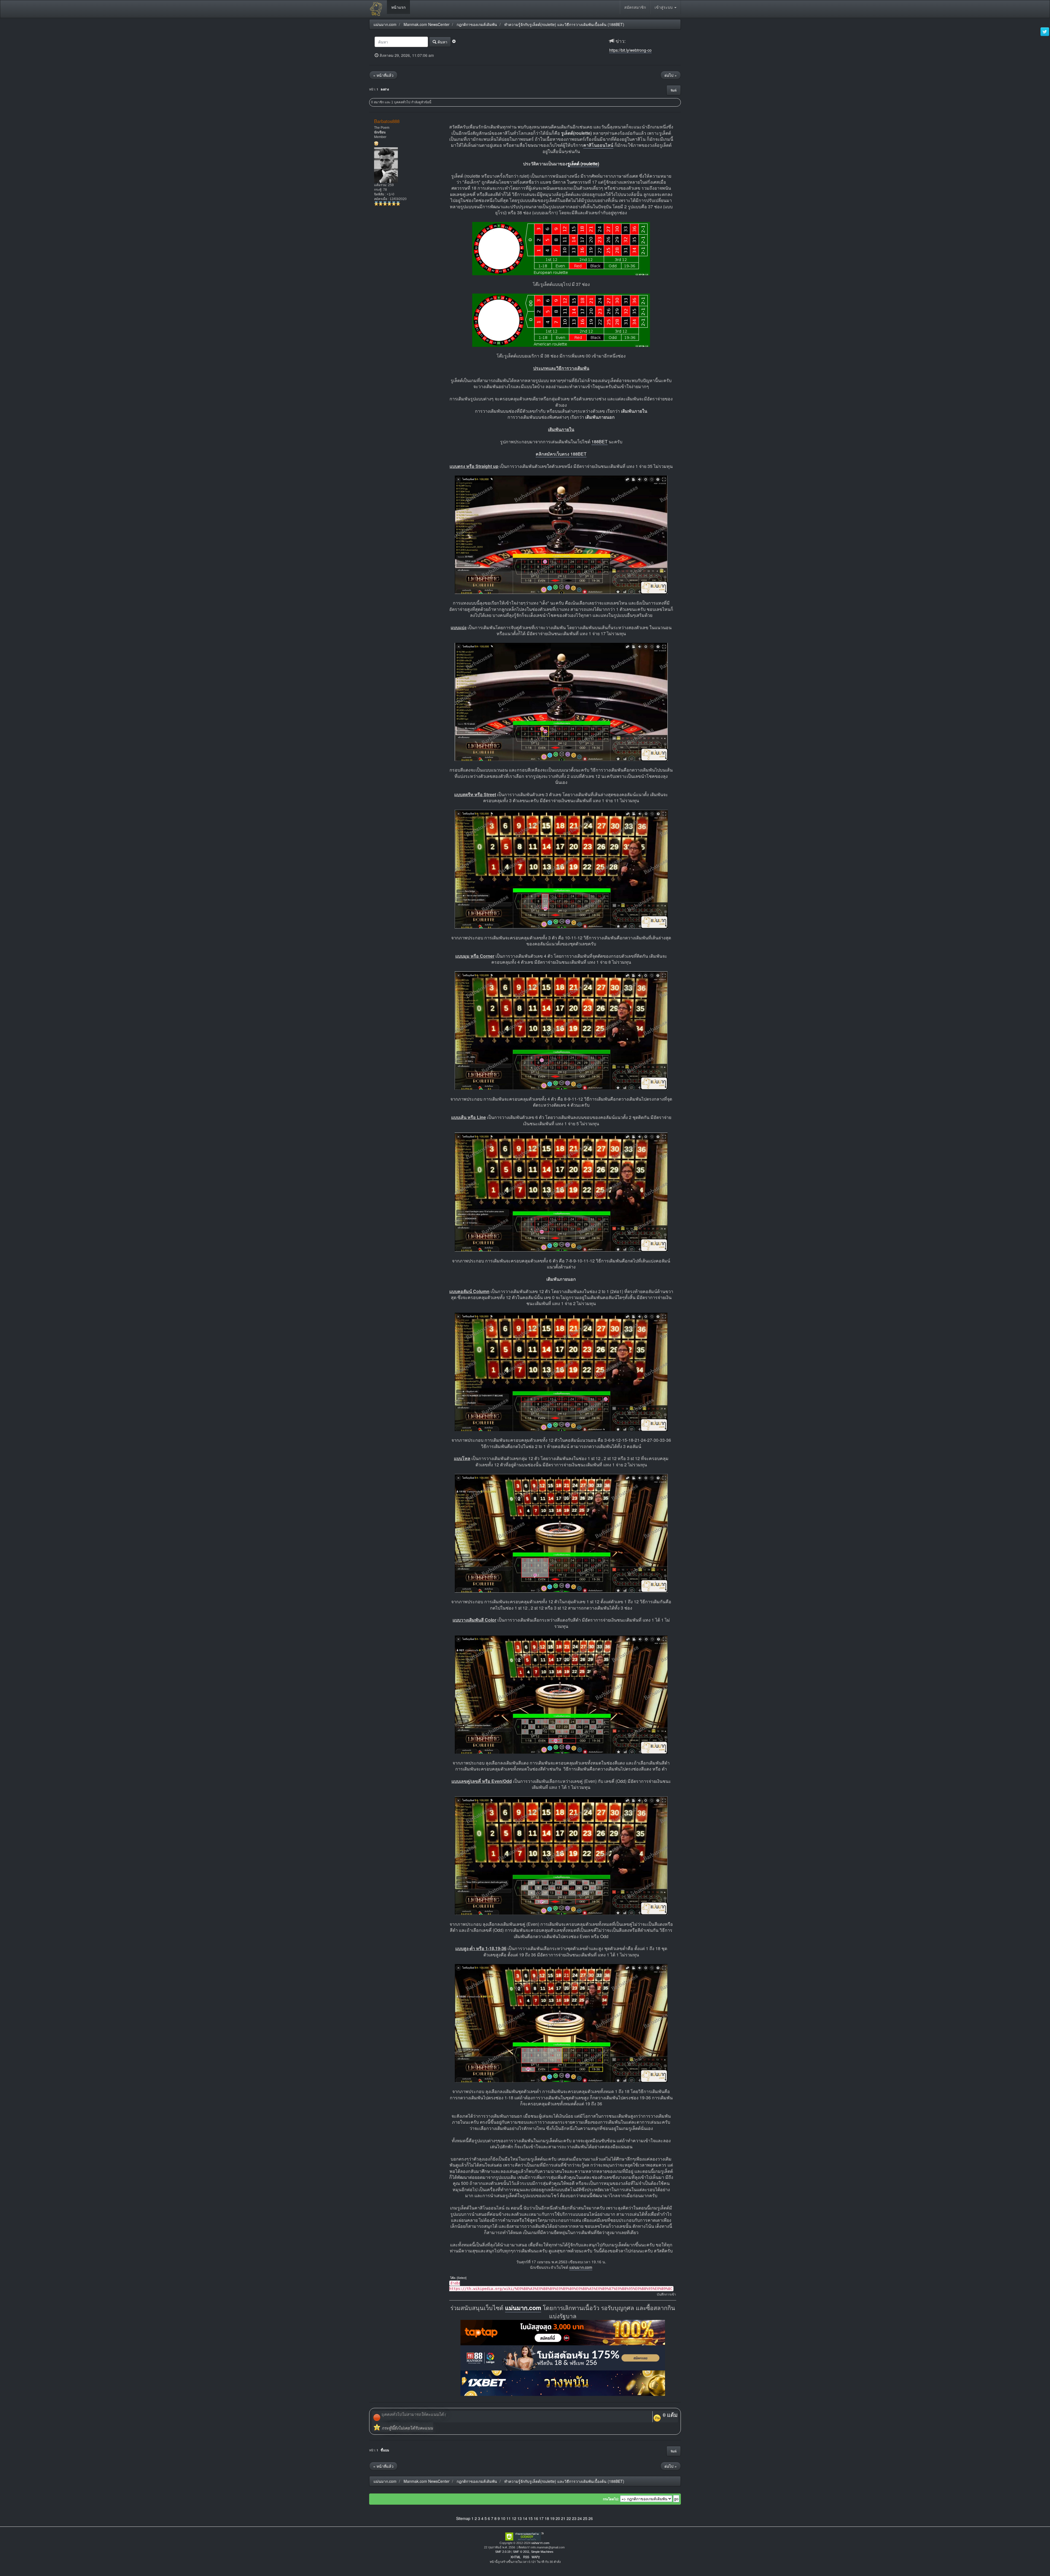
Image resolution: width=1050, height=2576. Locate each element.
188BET (600, 442)
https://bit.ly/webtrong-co (630, 50)
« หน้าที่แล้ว (383, 75)
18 (547, 2518)
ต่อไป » (671, 75)
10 (503, 2518)
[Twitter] (1045, 32)
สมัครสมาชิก (635, 7)
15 (530, 2518)
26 (591, 2518)
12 (514, 2518)
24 (580, 2518)
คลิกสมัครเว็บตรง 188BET (561, 454)
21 (563, 2518)
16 (536, 2518)
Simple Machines (542, 2552)
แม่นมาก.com (581, 2267)
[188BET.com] (563, 2332)
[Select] (462, 2278)
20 (558, 2518)
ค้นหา (442, 42)
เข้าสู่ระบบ (664, 7)
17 (541, 2518)
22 (569, 2518)
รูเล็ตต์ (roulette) (583, 164)
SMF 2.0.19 (503, 2552)
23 (574, 2518)
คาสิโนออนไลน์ (598, 145)
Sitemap (463, 2518)
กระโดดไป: (611, 2499)
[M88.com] (563, 2357)
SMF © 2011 (521, 2552)
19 (552, 2518)
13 (520, 2518)
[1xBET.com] (563, 2383)
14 (525, 2518)
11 (509, 2518)
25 (585, 2518)
